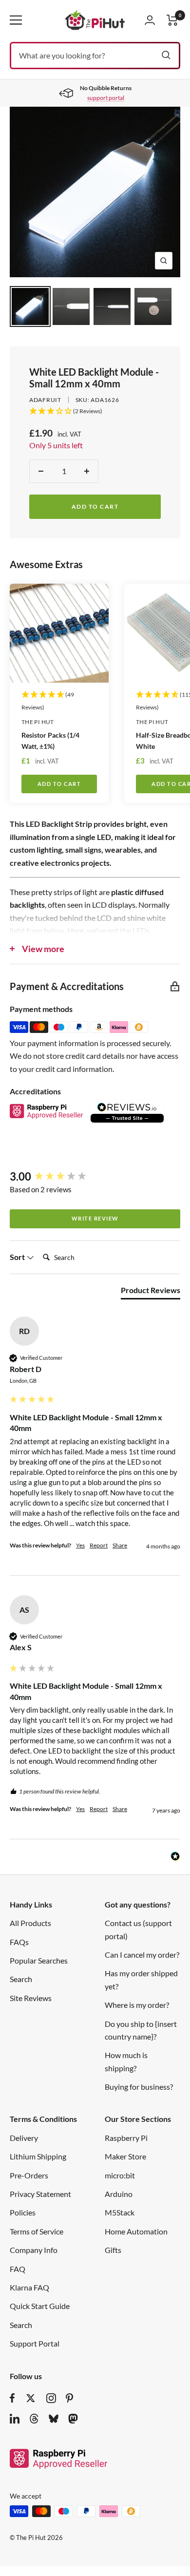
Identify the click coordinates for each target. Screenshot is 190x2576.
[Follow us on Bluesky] (54, 2419)
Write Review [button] (95, 1218)
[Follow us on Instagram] (51, 2398)
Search (21, 1979)
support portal (106, 98)
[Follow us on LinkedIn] (15, 2419)
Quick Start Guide (40, 2306)
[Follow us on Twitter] (31, 2398)
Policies (23, 2212)
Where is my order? (137, 2005)
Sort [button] (18, 1257)
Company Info (34, 2250)
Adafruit (45, 400)
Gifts (113, 2250)
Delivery (24, 2138)
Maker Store (125, 2156)
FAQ (18, 2269)
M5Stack (120, 2212)
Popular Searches (39, 1960)
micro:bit (120, 2175)
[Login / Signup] (150, 20)
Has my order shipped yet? (141, 1979)
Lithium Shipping (38, 2156)
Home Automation (136, 2231)
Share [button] (120, 1545)
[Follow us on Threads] (34, 2419)
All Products (30, 1923)
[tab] (151, 1292)
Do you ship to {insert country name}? (141, 2030)
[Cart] (172, 20)
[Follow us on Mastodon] (73, 2419)
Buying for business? (139, 2087)
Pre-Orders (29, 2175)
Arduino (119, 2194)
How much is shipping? (126, 2061)
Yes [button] (80, 1545)
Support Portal (35, 2343)
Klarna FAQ (29, 2287)
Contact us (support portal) (138, 1929)
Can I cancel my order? (142, 1955)
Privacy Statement (40, 2194)
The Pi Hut (38, 722)
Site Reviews (31, 1998)
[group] (95, 1177)
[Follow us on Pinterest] (69, 2398)
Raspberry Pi (126, 2138)
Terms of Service (37, 2231)
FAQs (19, 1942)
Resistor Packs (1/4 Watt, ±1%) (50, 741)
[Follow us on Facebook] (12, 2398)
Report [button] (99, 1545)
